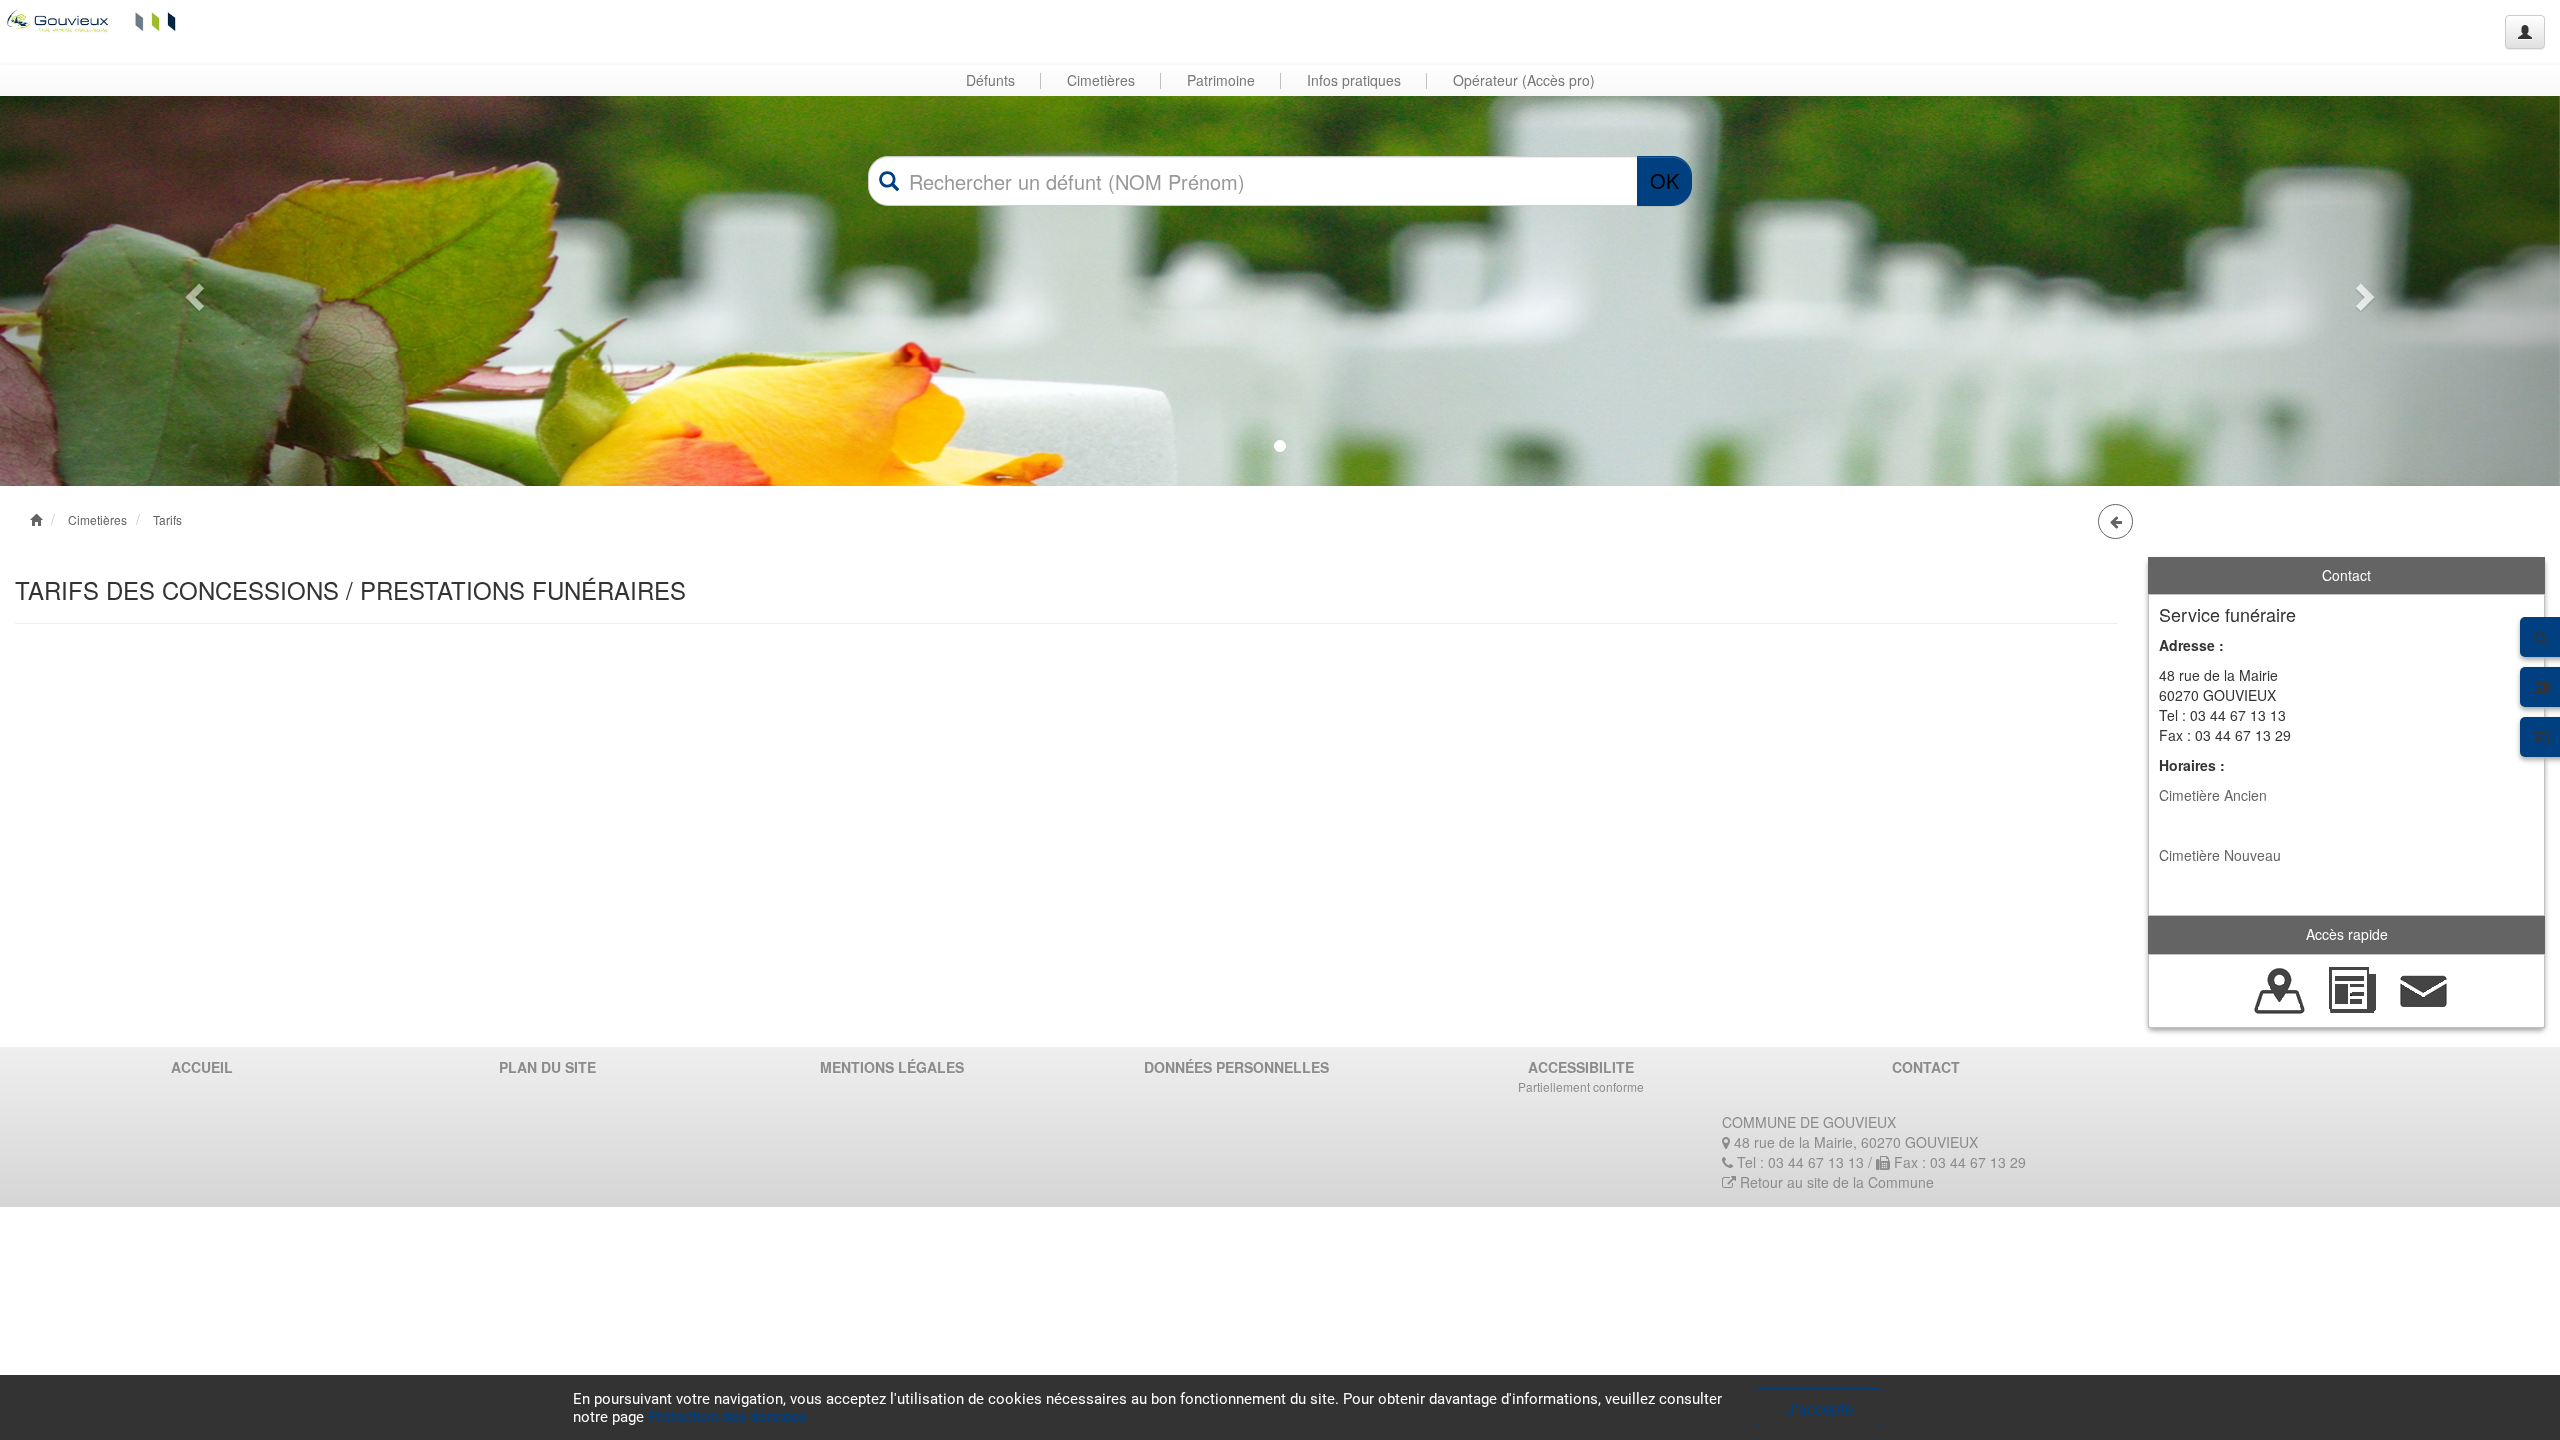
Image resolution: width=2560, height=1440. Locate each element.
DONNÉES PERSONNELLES (1236, 1067)
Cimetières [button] (1101, 80)
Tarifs (167, 519)
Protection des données (727, 1417)
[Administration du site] (2525, 32)
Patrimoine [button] (1221, 80)
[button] (192, 291)
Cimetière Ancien (2213, 795)
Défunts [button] (990, 80)
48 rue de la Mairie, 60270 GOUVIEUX (1854, 1142)
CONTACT (1926, 1067)
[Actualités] (2352, 988)
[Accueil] (93, 20)
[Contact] (2424, 988)
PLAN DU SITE (547, 1067)
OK (1664, 180)
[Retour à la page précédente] (2115, 521)
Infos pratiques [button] (1354, 80)
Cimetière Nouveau (2220, 855)
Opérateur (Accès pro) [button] (1524, 80)
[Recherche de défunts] (2280, 988)
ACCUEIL (202, 1067)
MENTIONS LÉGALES (892, 1067)
